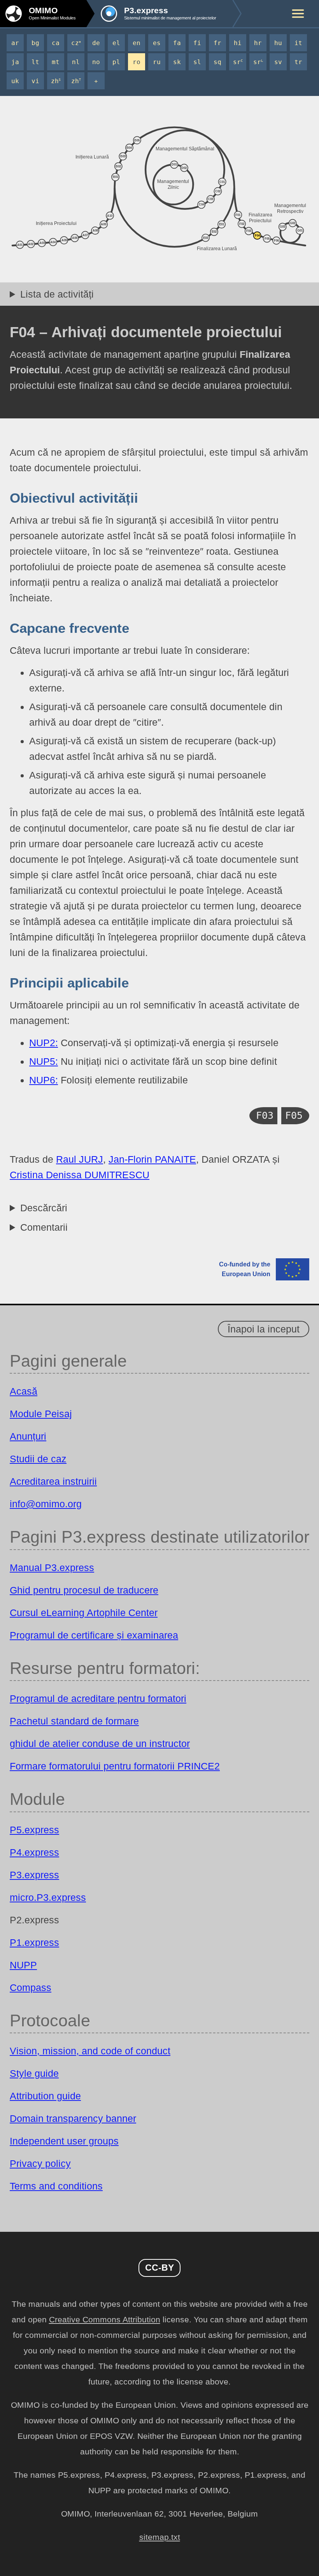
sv (278, 62)
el (116, 43)
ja (15, 62)
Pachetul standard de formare (74, 1721)
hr (258, 43)
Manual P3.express (52, 1568)
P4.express (34, 1852)
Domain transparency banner (73, 2118)
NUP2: (44, 1043)
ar (15, 43)
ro (137, 62)
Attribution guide (45, 2096)
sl (197, 62)
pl (116, 62)
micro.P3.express (48, 1897)
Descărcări (44, 1208)
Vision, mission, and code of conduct (90, 2051)
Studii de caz (38, 1459)
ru (157, 62)
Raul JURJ (80, 1159)
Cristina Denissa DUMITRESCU (80, 1175)
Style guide (34, 2073)
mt (56, 62)
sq (217, 62)
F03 (265, 1116)
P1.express (34, 1942)
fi (197, 43)
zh (56, 81)
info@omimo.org (46, 1504)
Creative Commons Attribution (105, 2320)
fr (217, 43)
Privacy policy (40, 2163)
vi (35, 81)
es (157, 43)
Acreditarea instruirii (53, 1481)
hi (238, 43)
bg (35, 43)
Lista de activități (57, 294)
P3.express (34, 1875)
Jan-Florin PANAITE (152, 1159)
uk (15, 81)
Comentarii (44, 1227)
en (137, 43)
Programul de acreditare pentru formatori (98, 1698)
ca (56, 43)
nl (76, 62)
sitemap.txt (160, 2537)
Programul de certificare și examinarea (94, 1635)
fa (177, 43)
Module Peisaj (41, 1414)
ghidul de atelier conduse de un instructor (100, 1743)
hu (278, 43)
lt (35, 62)
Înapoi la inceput (264, 1329)
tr (298, 62)
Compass (31, 1987)
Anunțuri (28, 1436)
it (298, 43)
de (96, 43)
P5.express (34, 1830)
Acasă (24, 1391)
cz (76, 43)
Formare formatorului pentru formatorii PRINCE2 (115, 1766)
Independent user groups (64, 2141)
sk (177, 62)
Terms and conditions (56, 2186)
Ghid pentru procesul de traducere (84, 1590)
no (96, 62)
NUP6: (44, 1080)
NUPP (23, 1965)
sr (238, 62)
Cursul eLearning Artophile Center (84, 1613)
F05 (294, 1116)
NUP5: (44, 1061)
